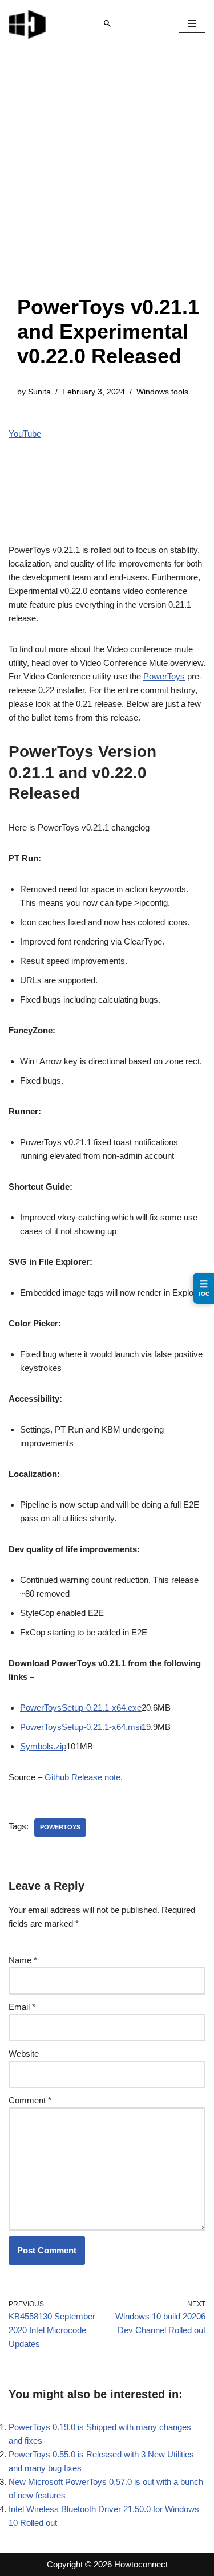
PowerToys (164, 676)
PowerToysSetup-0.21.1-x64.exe (81, 1708)
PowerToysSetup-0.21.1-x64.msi (81, 1727)
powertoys (60, 1827)
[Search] (107, 23)
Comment (30, 2100)
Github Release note (82, 1777)
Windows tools (162, 392)
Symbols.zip (43, 1746)
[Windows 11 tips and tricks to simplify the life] (28, 23)
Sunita (39, 392)
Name (23, 1960)
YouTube (25, 434)
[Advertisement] (107, 182)
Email (22, 2007)
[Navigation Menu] (192, 23)
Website (24, 2054)
